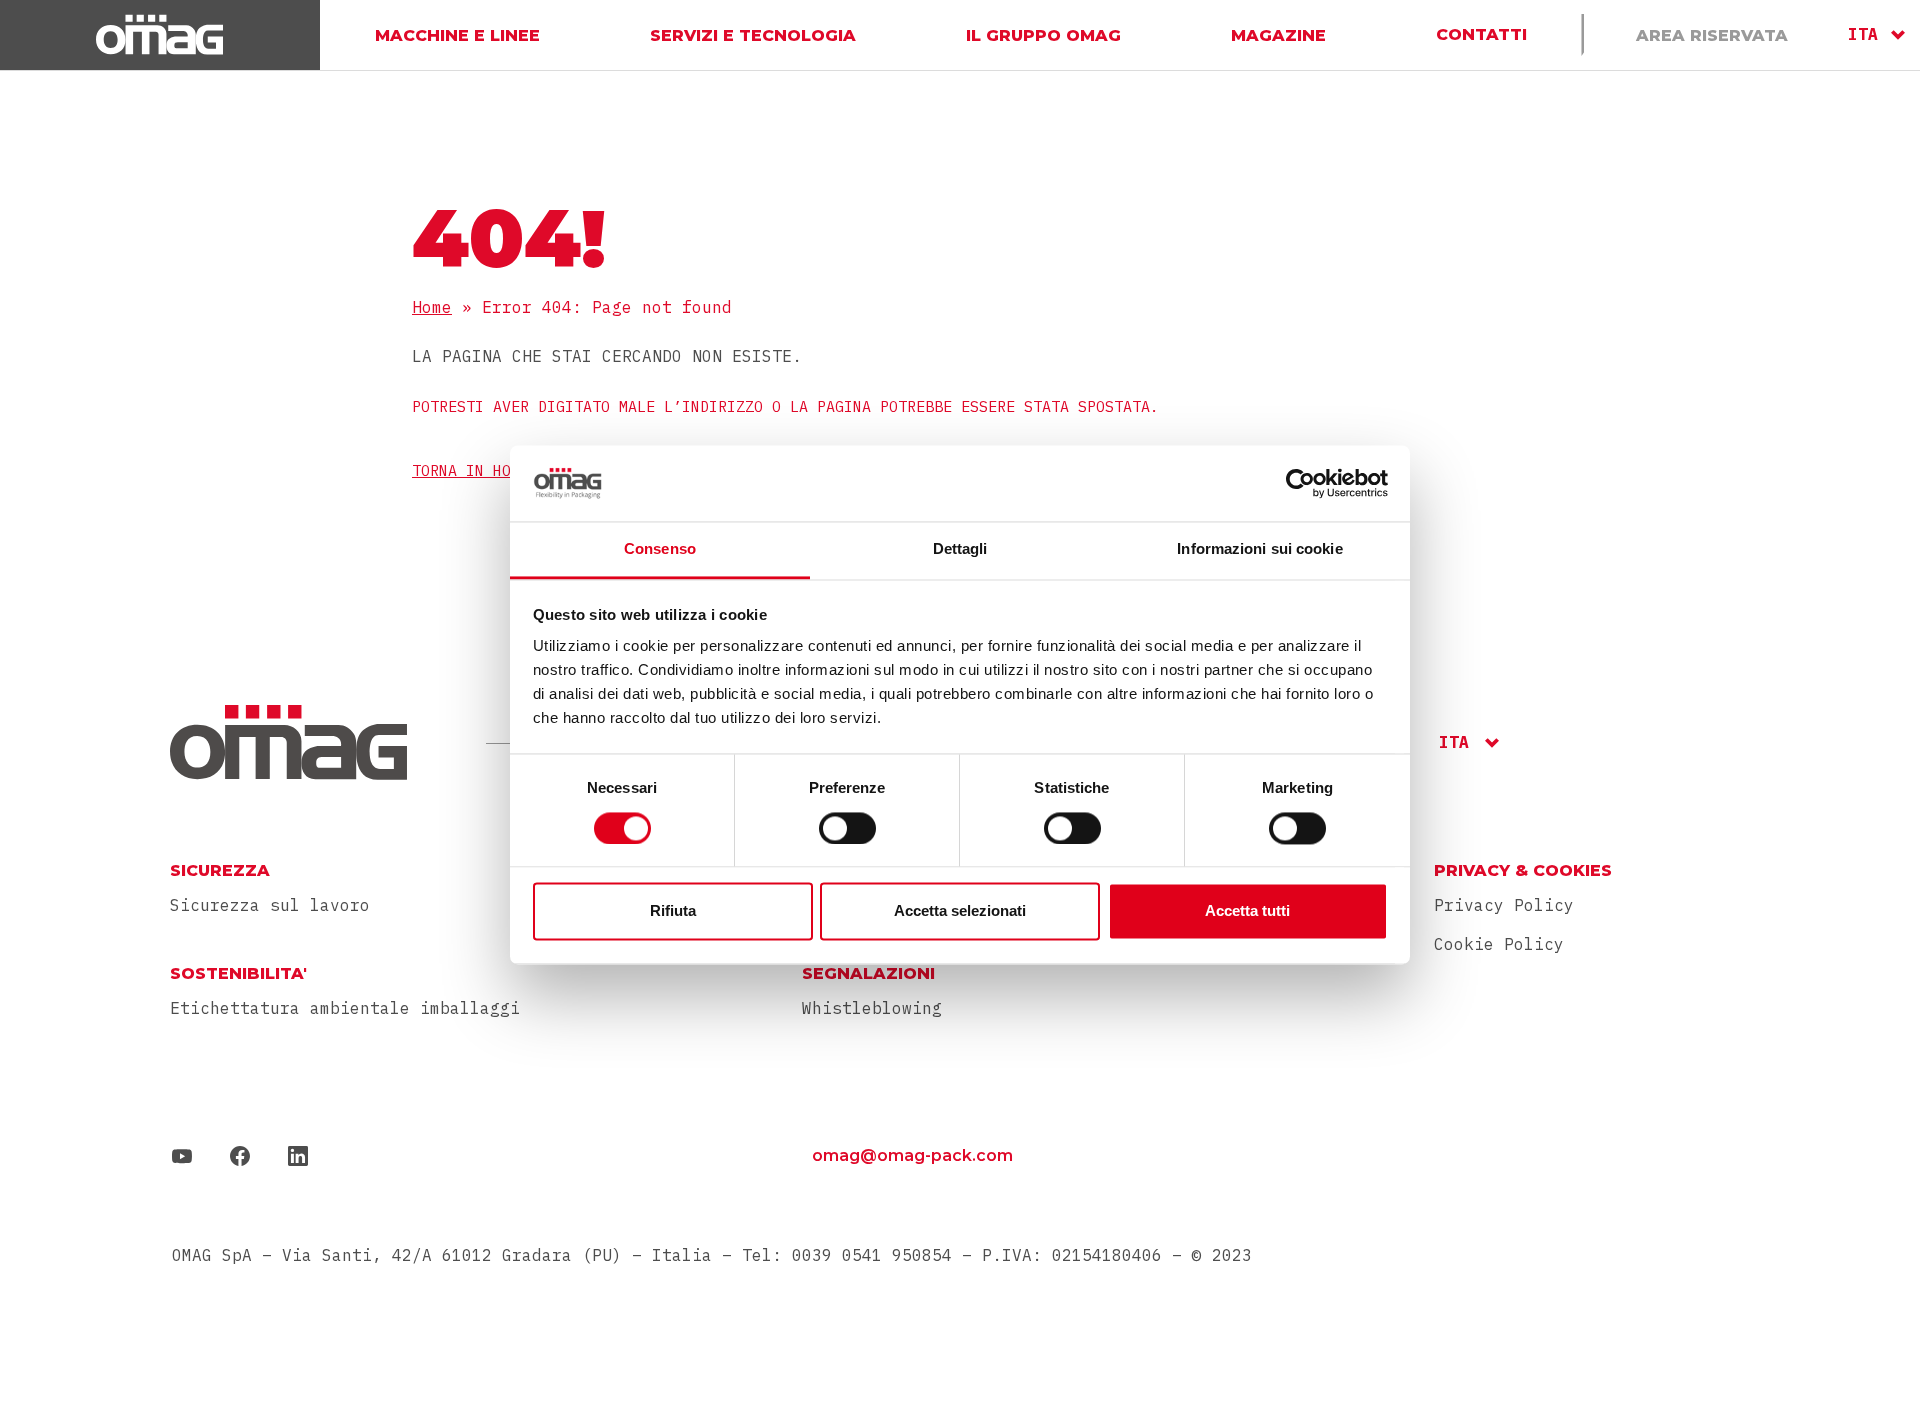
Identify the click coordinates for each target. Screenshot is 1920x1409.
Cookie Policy (1499, 944)
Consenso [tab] (660, 549)
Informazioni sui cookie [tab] (1259, 549)
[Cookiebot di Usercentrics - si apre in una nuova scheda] (1300, 483)
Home (432, 307)
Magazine (1278, 34)
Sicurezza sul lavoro (270, 905)
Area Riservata (1712, 34)
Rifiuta (673, 911)
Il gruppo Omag (1043, 34)
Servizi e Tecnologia (753, 34)
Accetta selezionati (960, 911)
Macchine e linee (457, 34)
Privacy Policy (1504, 905)
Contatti (1481, 34)
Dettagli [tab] (960, 549)
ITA (1863, 34)
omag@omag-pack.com (912, 1155)
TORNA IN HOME (470, 470)
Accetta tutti (1247, 911)
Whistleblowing (872, 1008)
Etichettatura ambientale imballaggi (345, 1008)
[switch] (847, 828)
